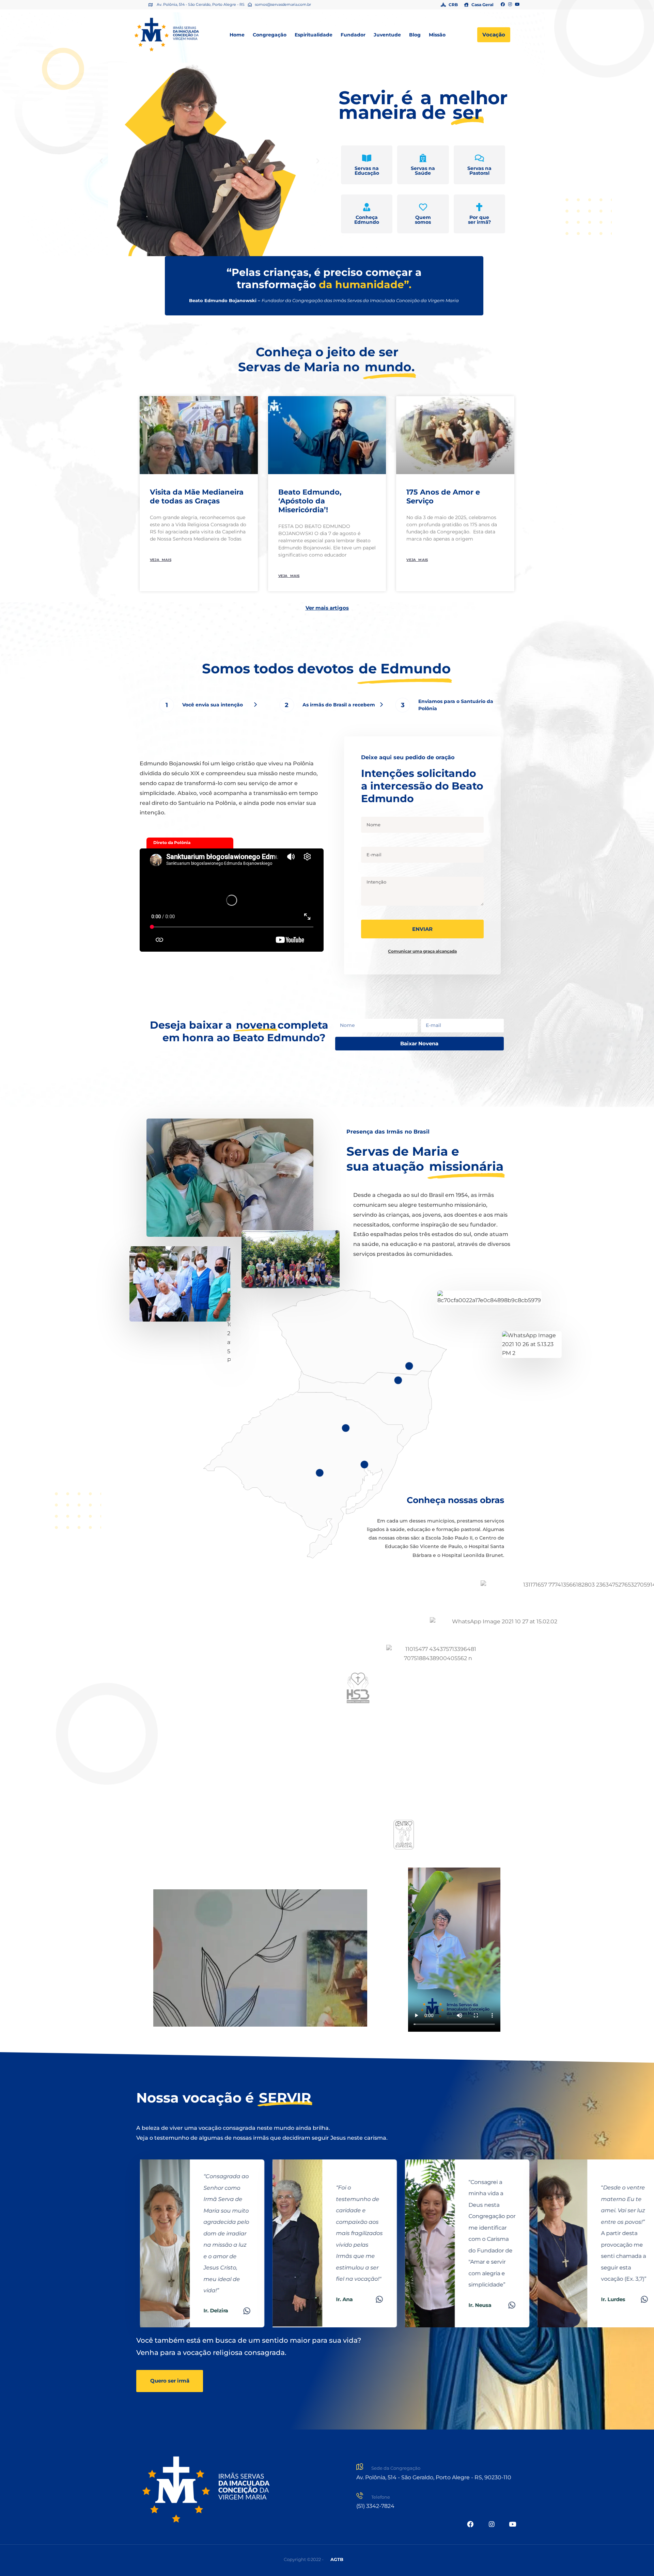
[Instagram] (510, 5)
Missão (437, 35)
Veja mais (161, 560)
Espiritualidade (314, 35)
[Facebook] (503, 5)
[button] (101, 161)
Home (237, 35)
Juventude (387, 35)
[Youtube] (517, 5)
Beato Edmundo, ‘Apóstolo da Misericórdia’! (310, 501)
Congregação (270, 35)
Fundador (353, 35)
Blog (415, 35)
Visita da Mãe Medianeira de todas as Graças (197, 496)
